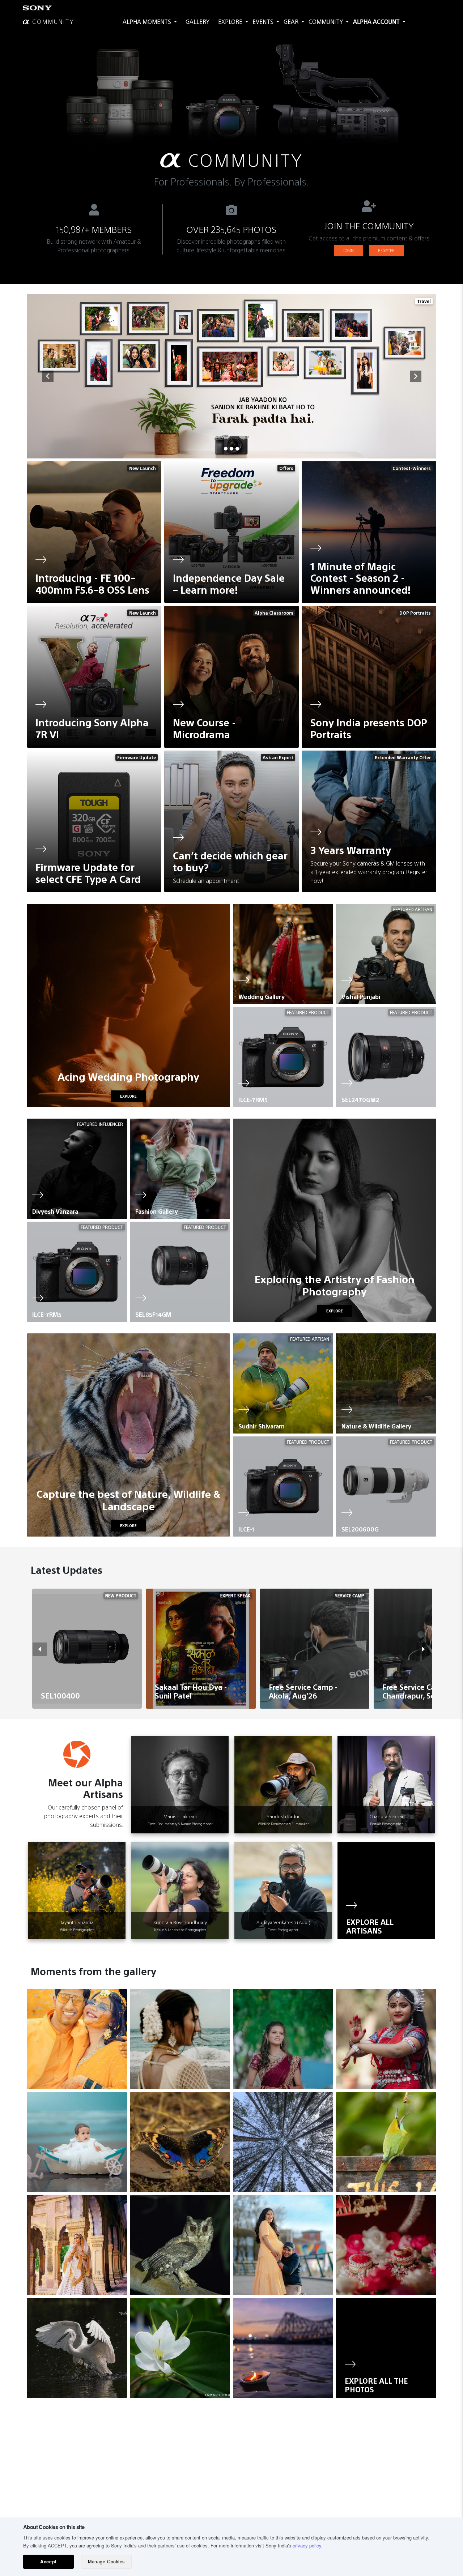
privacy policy (307, 2545)
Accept (48, 2562)
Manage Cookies (106, 2562)
